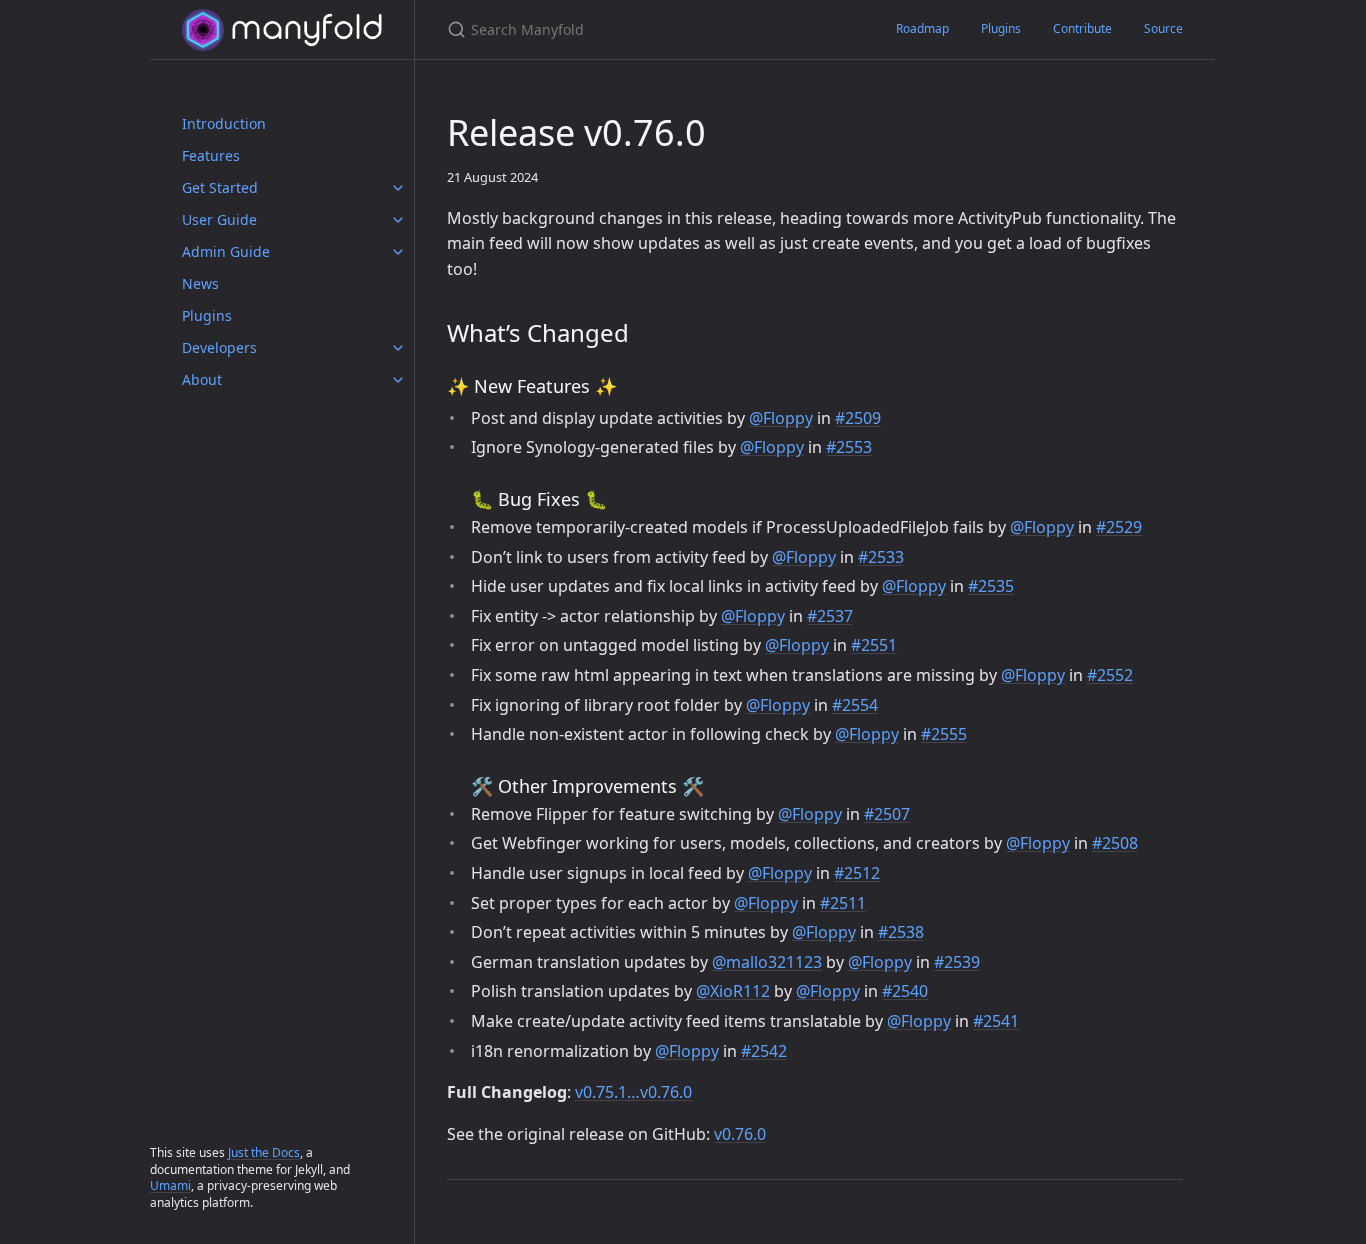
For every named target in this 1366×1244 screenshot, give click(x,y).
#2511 (843, 903)
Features (211, 155)
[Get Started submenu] (398, 188)
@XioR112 (733, 991)
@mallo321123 (767, 962)
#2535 (991, 586)
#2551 (874, 645)
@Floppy (781, 418)
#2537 (830, 616)
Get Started (220, 187)
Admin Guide (226, 251)
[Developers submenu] (398, 348)
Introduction (224, 123)
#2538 (901, 932)
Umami (170, 1185)
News (200, 283)
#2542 (764, 1051)
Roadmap (922, 28)
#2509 (858, 418)
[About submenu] (398, 380)
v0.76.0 (740, 1134)
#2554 (855, 705)
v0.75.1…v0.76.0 (633, 1092)
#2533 (881, 557)
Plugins (207, 315)
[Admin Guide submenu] (398, 252)
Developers (219, 347)
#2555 (944, 734)
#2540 (905, 991)
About (202, 379)
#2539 (957, 962)
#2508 (1115, 843)
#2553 (849, 447)
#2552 (1110, 675)
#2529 (1119, 527)
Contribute (1082, 28)
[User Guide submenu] (398, 220)
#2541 (996, 1021)
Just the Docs (264, 1152)
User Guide (219, 219)
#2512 (857, 873)
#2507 (887, 814)
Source (1163, 28)
